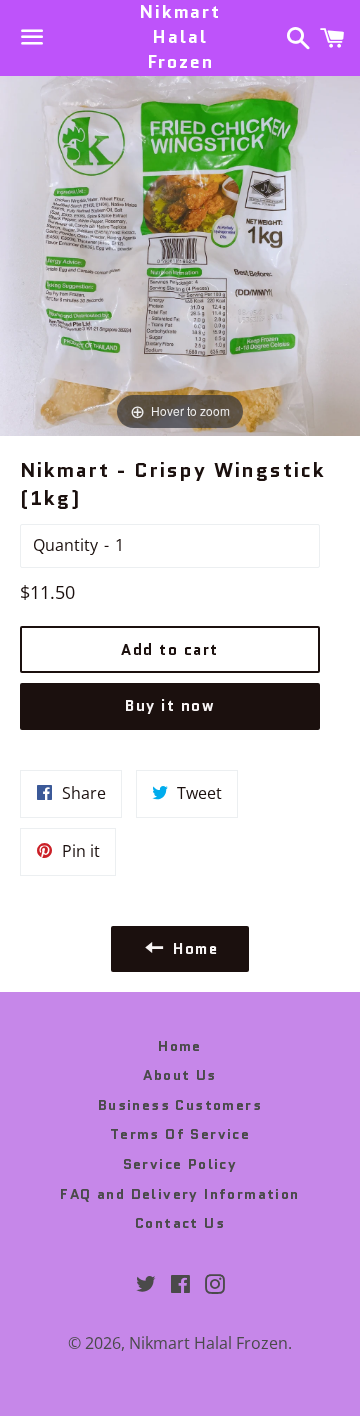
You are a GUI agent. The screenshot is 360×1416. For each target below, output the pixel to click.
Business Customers (180, 1105)
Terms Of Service (180, 1134)
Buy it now (170, 706)
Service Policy (180, 1164)
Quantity (65, 545)
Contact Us (180, 1223)
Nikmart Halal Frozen (180, 37)
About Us (179, 1075)
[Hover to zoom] (180, 254)
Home (180, 1046)
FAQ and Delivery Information (179, 1194)
